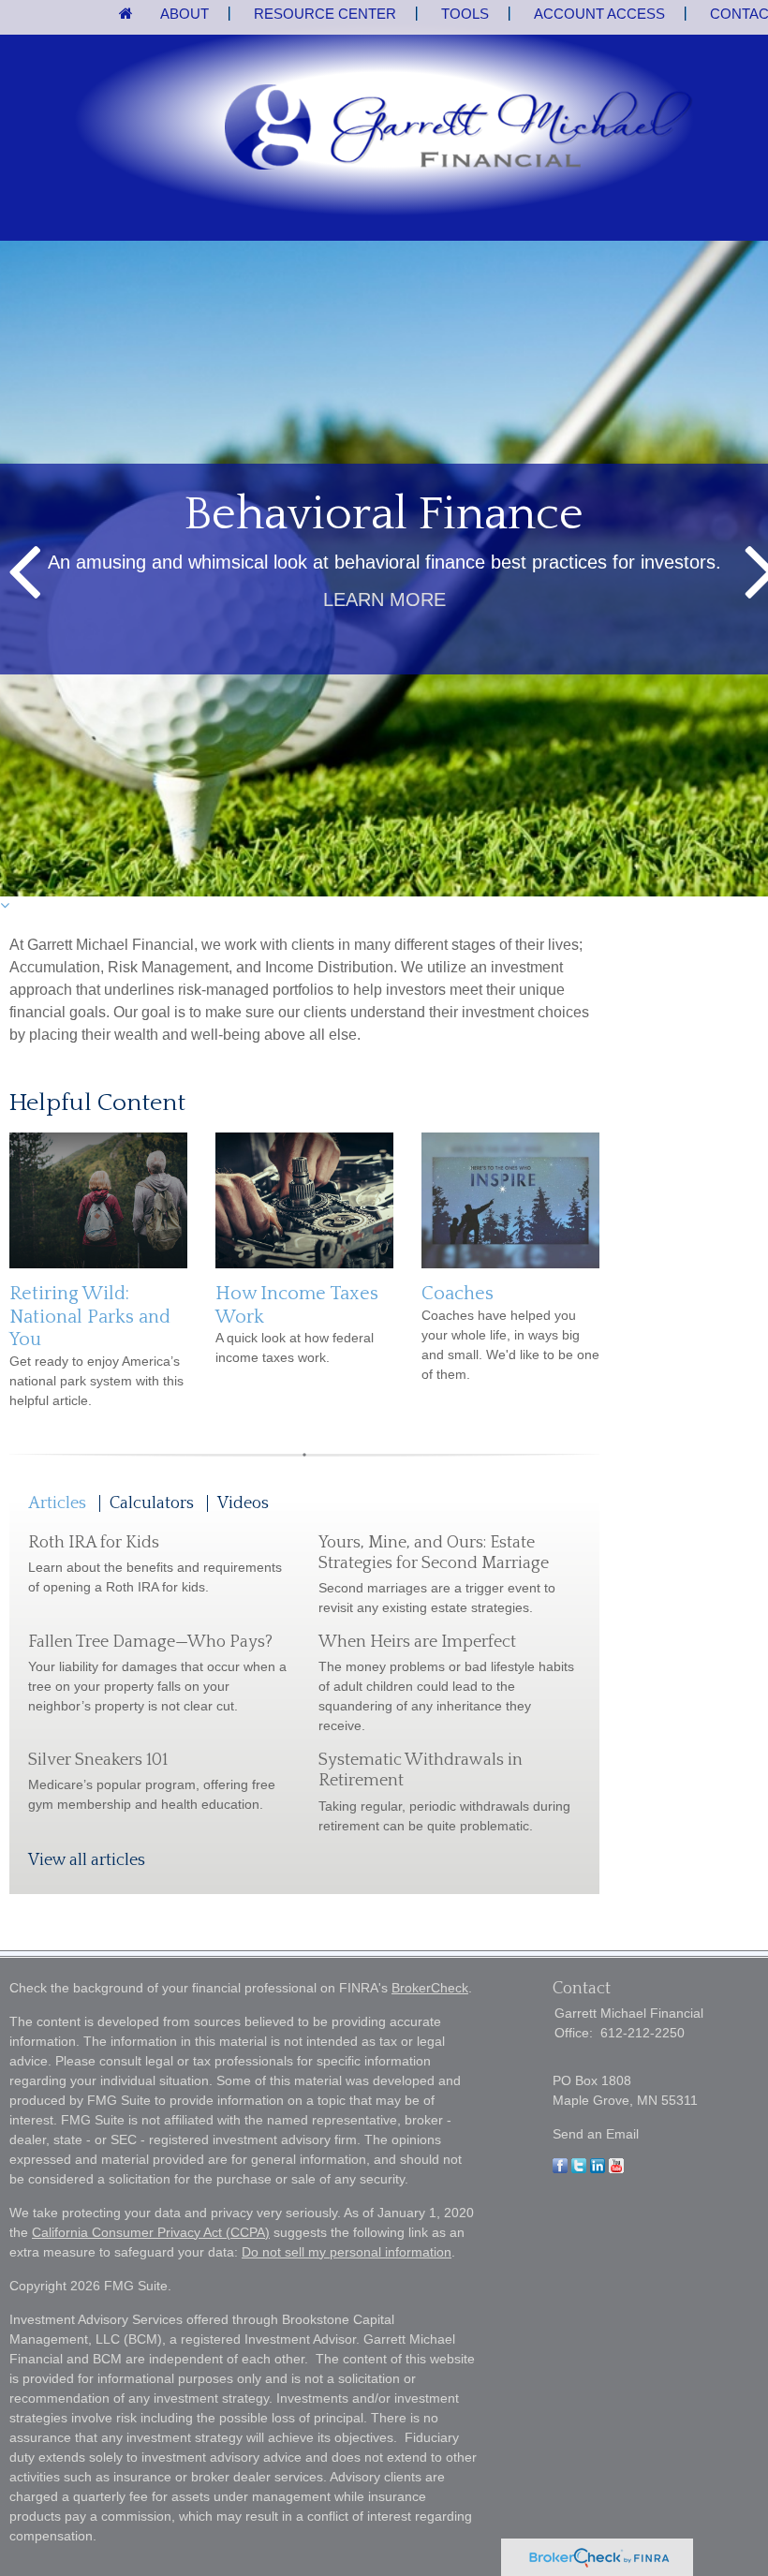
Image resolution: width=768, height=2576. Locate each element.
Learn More (384, 600)
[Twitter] (579, 2169)
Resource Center (325, 14)
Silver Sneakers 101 (98, 1760)
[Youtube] (616, 2169)
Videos (243, 1503)
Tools (465, 14)
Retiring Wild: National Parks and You (90, 1317)
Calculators (152, 1503)
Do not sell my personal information (347, 2252)
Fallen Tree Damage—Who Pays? (150, 1642)
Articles (57, 1503)
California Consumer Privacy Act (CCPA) (151, 2232)
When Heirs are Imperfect (417, 1642)
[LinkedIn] (598, 2169)
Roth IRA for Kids (94, 1543)
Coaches (458, 1294)
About (185, 14)
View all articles (87, 1860)
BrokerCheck (430, 1988)
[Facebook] (560, 2169)
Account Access (599, 14)
